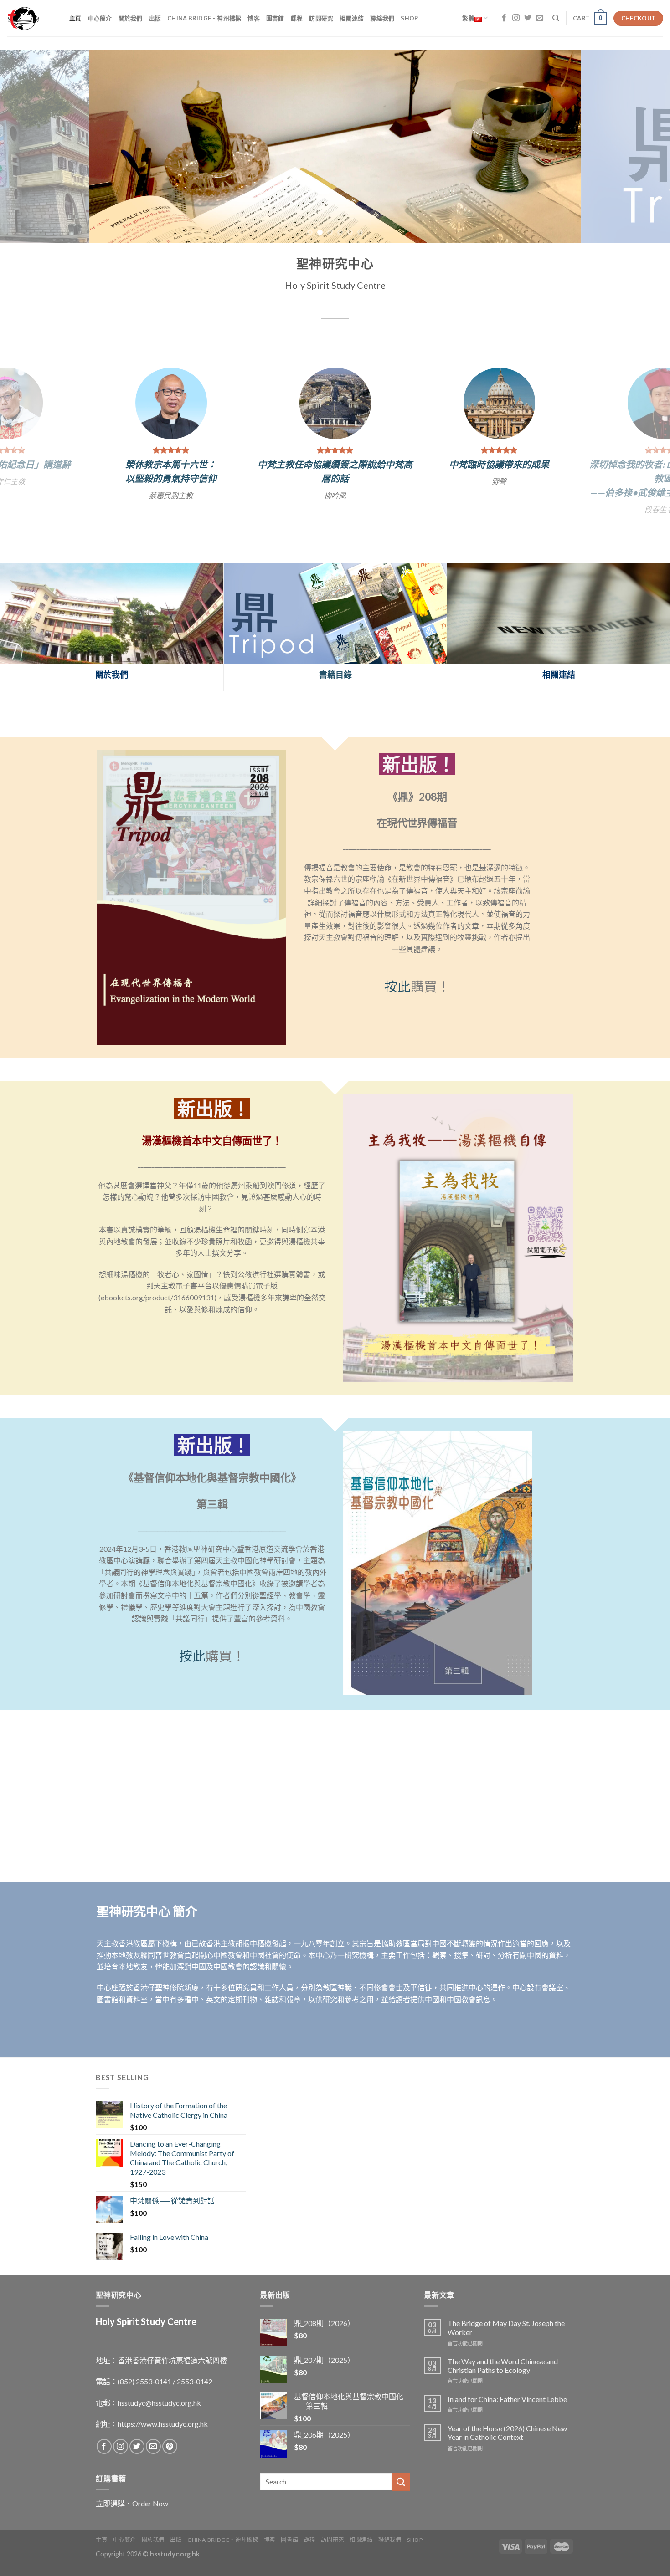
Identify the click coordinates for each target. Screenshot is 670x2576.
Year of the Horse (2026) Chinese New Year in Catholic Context (507, 2452)
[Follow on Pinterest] (170, 2466)
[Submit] (401, 2501)
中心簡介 (100, 18)
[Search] (556, 18)
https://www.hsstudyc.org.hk (163, 2442)
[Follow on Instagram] (516, 18)
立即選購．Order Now (132, 2522)
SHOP (409, 18)
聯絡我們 (382, 18)
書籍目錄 (335, 694)
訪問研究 (321, 18)
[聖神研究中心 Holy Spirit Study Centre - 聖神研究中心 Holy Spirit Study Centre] (31, 18)
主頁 (75, 18)
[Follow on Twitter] (528, 18)
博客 (254, 18)
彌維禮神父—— (499, 461)
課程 (297, 18)
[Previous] (25, 146)
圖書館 (275, 18)
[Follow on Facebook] (504, 18)
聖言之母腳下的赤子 (499, 475)
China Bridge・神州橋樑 (204, 18)
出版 (155, 18)
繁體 (468, 18)
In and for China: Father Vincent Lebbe (507, 2418)
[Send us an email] (540, 18)
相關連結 (352, 18)
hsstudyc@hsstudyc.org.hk (159, 2421)
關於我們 (131, 18)
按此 (397, 1005)
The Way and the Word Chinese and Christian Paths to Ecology (503, 2384)
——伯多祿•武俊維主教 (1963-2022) (171, 492)
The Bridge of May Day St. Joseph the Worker (506, 2346)
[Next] (645, 146)
